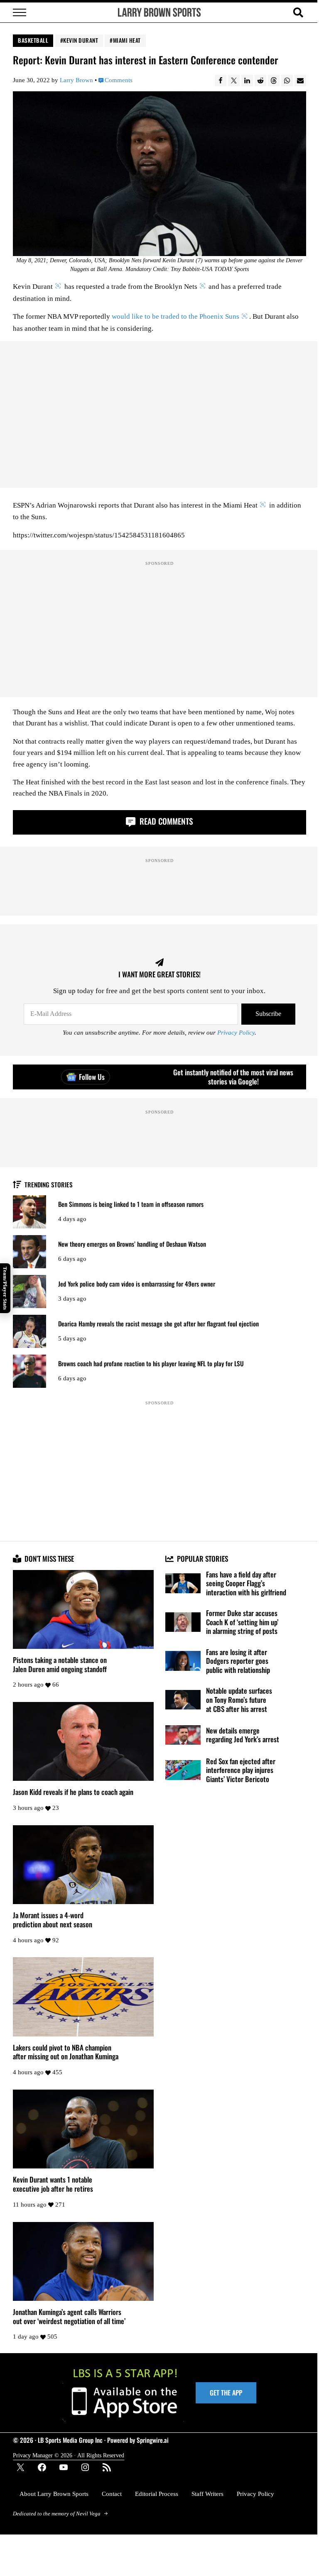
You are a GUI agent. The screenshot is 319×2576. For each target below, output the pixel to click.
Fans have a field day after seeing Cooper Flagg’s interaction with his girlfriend (246, 1583)
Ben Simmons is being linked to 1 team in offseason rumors (131, 1204)
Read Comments (165, 821)
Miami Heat (127, 40)
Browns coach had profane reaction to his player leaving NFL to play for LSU (151, 1364)
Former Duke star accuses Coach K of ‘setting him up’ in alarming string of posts (242, 1622)
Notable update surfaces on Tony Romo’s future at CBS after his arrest (239, 1700)
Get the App (226, 2393)
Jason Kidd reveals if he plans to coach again (73, 1792)
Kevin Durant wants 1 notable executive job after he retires (53, 2184)
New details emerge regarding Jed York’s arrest (243, 1735)
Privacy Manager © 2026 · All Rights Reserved (69, 2455)
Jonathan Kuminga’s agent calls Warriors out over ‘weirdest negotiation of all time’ (69, 2316)
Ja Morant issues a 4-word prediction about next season (53, 1920)
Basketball (33, 40)
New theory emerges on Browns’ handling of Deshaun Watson (132, 1244)
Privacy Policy (236, 1033)
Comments (118, 80)
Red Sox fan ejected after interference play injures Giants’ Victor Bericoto (241, 1770)
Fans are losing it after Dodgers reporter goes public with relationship (238, 1661)
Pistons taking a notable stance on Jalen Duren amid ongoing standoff (60, 1664)
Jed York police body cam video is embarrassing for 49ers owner (137, 1284)
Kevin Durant (81, 40)
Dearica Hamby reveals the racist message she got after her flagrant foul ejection (158, 1324)
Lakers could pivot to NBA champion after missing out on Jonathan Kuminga (66, 2052)
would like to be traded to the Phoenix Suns (175, 316)
